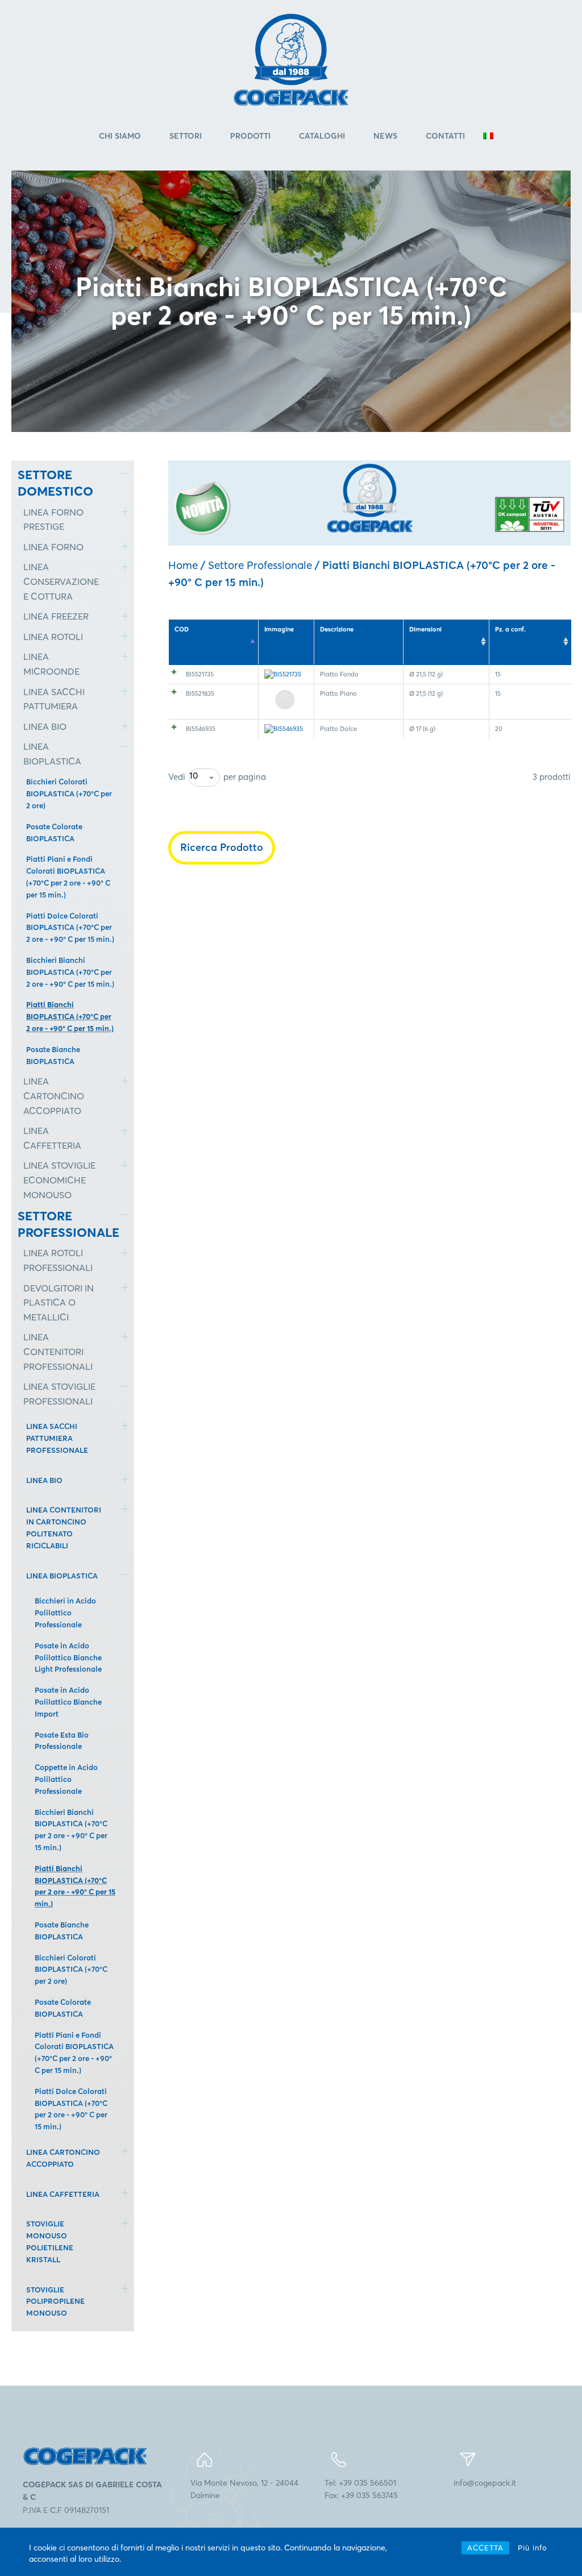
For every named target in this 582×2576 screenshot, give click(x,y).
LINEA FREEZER (56, 616)
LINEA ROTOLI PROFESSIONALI (58, 1260)
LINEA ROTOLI (53, 637)
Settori (186, 136)
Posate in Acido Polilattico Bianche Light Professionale (68, 1657)
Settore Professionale (260, 565)
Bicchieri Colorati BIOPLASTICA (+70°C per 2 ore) (69, 793)
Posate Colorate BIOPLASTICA (54, 832)
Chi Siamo (120, 136)
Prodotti (250, 136)
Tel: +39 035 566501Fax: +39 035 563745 (361, 2489)
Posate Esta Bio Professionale (62, 1741)
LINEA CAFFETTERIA (52, 1138)
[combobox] (204, 778)
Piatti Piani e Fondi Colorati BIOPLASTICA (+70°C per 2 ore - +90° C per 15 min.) (68, 876)
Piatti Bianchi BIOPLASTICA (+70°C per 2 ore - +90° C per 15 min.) (70, 1016)
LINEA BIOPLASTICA (52, 754)
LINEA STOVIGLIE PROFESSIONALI (59, 1394)
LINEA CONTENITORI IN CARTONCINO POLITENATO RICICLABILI (64, 1527)
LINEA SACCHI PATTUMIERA (54, 699)
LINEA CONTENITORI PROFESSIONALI (58, 1351)
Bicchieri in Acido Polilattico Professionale (65, 1613)
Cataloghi (322, 136)
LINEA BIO (45, 726)
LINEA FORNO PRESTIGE (53, 520)
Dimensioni (425, 629)
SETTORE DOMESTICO (55, 483)
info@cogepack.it (485, 2483)
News (385, 136)
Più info (533, 2548)
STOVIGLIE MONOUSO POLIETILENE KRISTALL (50, 2241)
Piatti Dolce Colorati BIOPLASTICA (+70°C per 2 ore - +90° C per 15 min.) (70, 928)
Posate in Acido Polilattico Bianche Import (68, 1702)
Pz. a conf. (510, 629)
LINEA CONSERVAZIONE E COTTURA (61, 581)
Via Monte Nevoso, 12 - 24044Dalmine (244, 2489)
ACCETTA (485, 2548)
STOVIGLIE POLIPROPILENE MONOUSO (55, 2301)
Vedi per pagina (217, 776)
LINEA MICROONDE (51, 664)
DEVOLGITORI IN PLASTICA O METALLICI (59, 1302)
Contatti (445, 136)
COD (182, 629)
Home (183, 565)
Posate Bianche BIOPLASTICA (53, 1055)
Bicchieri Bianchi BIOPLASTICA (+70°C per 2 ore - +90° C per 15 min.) (70, 972)
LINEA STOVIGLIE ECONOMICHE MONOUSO (59, 1180)
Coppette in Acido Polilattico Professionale (66, 1779)
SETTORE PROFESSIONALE (61, 1224)
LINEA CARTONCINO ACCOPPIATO (54, 1096)
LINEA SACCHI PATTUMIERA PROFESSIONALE (57, 1438)
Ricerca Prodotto (222, 847)
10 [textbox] (194, 776)
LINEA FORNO (53, 547)
